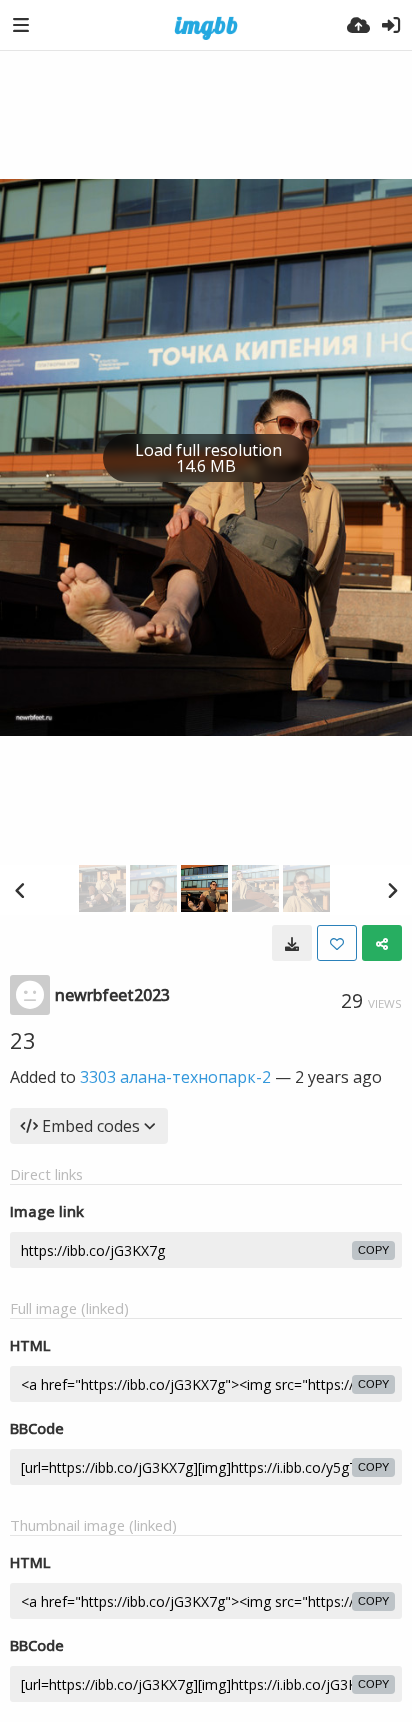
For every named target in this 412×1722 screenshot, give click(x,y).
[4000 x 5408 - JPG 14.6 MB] (292, 943)
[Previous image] (20, 890)
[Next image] (392, 890)
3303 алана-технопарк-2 (175, 1077)
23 (23, 1040)
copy (373, 1250)
